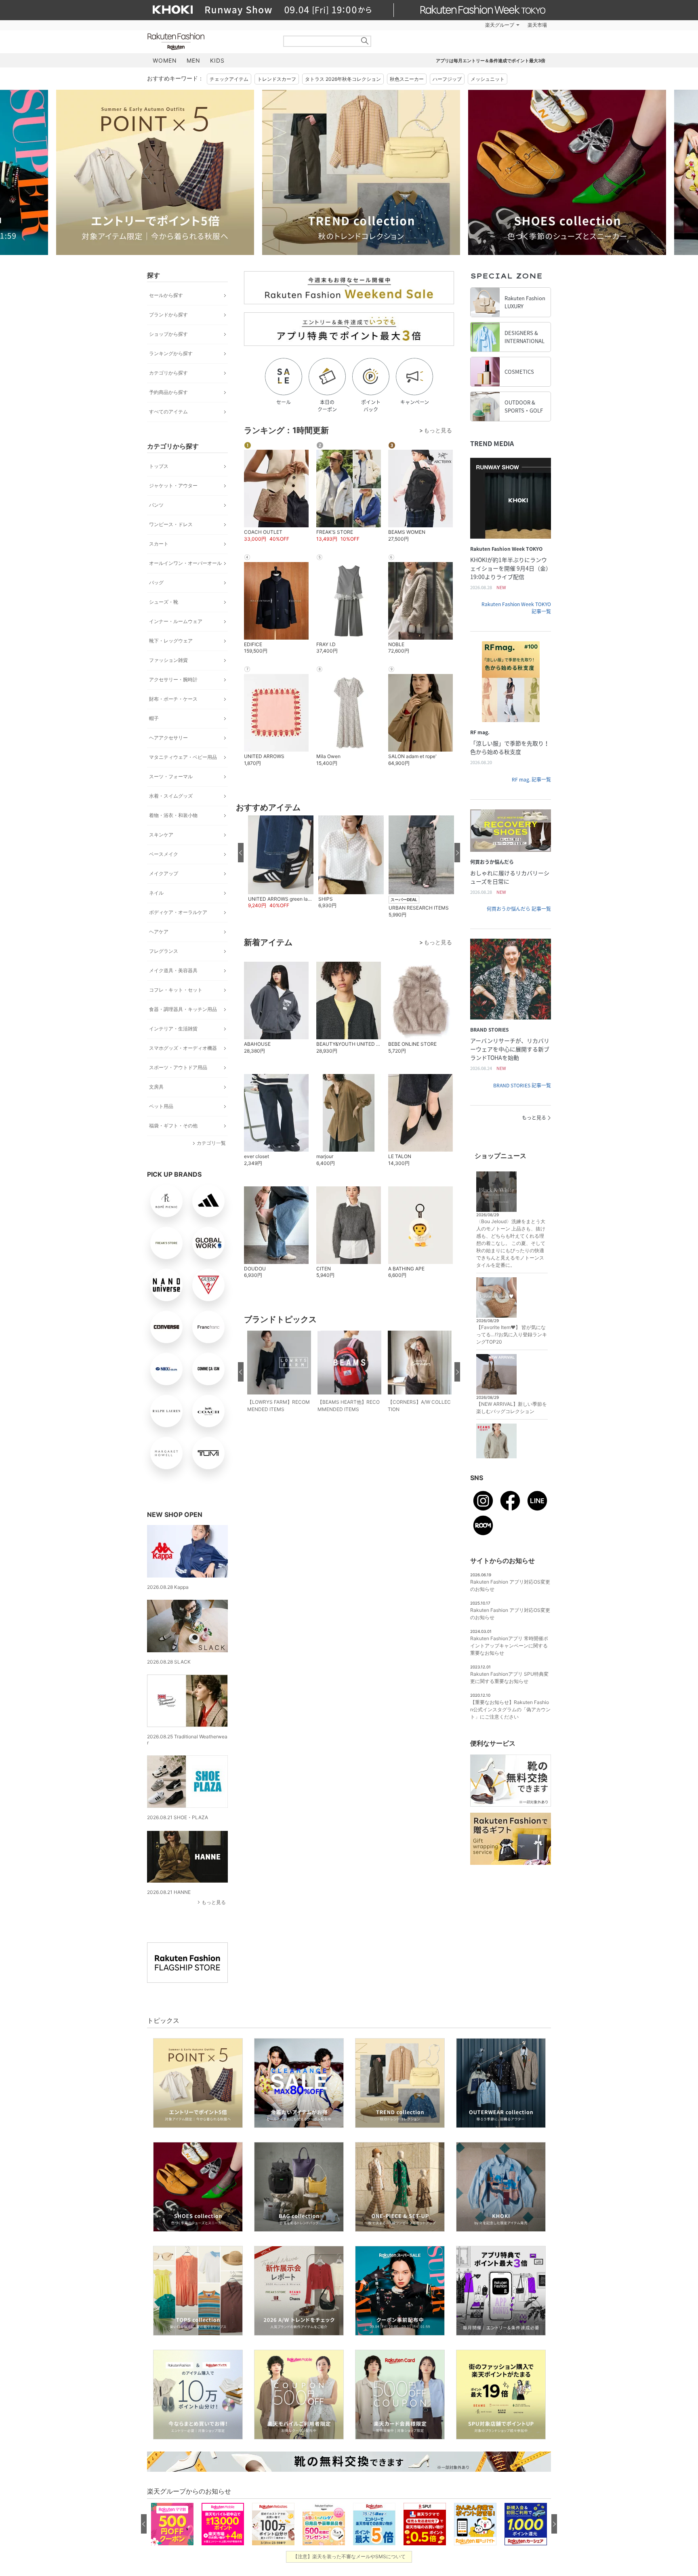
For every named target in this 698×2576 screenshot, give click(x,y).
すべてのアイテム (168, 412)
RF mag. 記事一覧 (531, 779)
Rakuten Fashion (210, 41)
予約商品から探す (168, 392)
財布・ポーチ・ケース (173, 699)
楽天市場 (537, 25)
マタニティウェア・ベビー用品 (183, 757)
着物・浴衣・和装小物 (173, 815)
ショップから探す (168, 334)
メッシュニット (488, 79)
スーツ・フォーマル (171, 776)
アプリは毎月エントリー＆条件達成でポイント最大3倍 (491, 61)
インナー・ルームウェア (176, 621)
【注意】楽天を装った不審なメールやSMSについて (349, 2556)
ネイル (156, 893)
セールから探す (166, 295)
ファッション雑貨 (168, 660)
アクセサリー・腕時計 (173, 679)
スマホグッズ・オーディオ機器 (183, 1048)
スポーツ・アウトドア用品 (178, 1067)
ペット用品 (161, 1106)
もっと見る (214, 1902)
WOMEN (165, 60)
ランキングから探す (171, 353)
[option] (246, 172)
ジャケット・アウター (173, 486)
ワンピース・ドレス (171, 524)
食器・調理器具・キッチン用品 (183, 1009)
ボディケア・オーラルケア (178, 912)
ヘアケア (159, 932)
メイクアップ (164, 873)
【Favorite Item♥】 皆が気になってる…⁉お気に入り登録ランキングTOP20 (512, 1334)
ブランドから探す (168, 315)
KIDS (217, 60)
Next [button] (551, 172)
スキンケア (161, 835)
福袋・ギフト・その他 (173, 1126)
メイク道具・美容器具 (173, 970)
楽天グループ (500, 25)
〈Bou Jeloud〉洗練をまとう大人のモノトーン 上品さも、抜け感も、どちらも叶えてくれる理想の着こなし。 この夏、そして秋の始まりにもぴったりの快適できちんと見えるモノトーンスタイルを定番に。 (511, 1243)
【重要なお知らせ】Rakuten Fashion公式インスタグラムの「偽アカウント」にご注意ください (510, 1709)
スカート (159, 544)
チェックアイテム (229, 79)
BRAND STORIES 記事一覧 (522, 1085)
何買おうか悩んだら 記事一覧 (519, 909)
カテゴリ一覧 (211, 1143)
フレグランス (164, 951)
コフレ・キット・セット (176, 990)
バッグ (156, 582)
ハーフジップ (447, 79)
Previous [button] (147, 172)
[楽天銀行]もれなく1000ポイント (441, 25)
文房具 (156, 1087)
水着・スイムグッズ (171, 796)
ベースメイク (164, 854)
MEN (193, 60)
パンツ (156, 505)
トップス (159, 466)
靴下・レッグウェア (171, 641)
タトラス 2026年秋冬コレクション (343, 79)
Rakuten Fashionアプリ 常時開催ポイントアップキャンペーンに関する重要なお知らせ (509, 1646)
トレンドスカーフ (277, 79)
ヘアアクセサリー (168, 738)
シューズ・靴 (164, 602)
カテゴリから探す (168, 373)
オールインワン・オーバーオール (185, 563)
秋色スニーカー (407, 79)
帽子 (154, 718)
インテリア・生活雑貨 (173, 1029)
